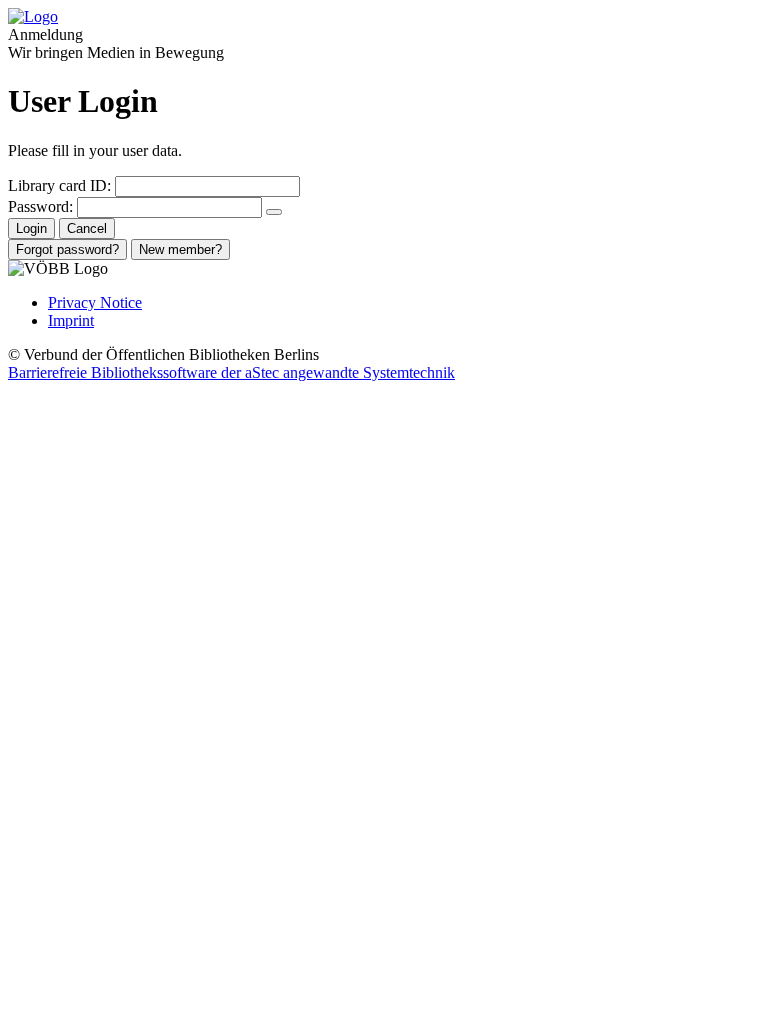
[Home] (33, 16)
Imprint (71, 320)
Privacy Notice (95, 302)
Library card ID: (59, 185)
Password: (40, 206)
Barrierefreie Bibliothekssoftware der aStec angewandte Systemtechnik (231, 372)
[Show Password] (274, 212)
